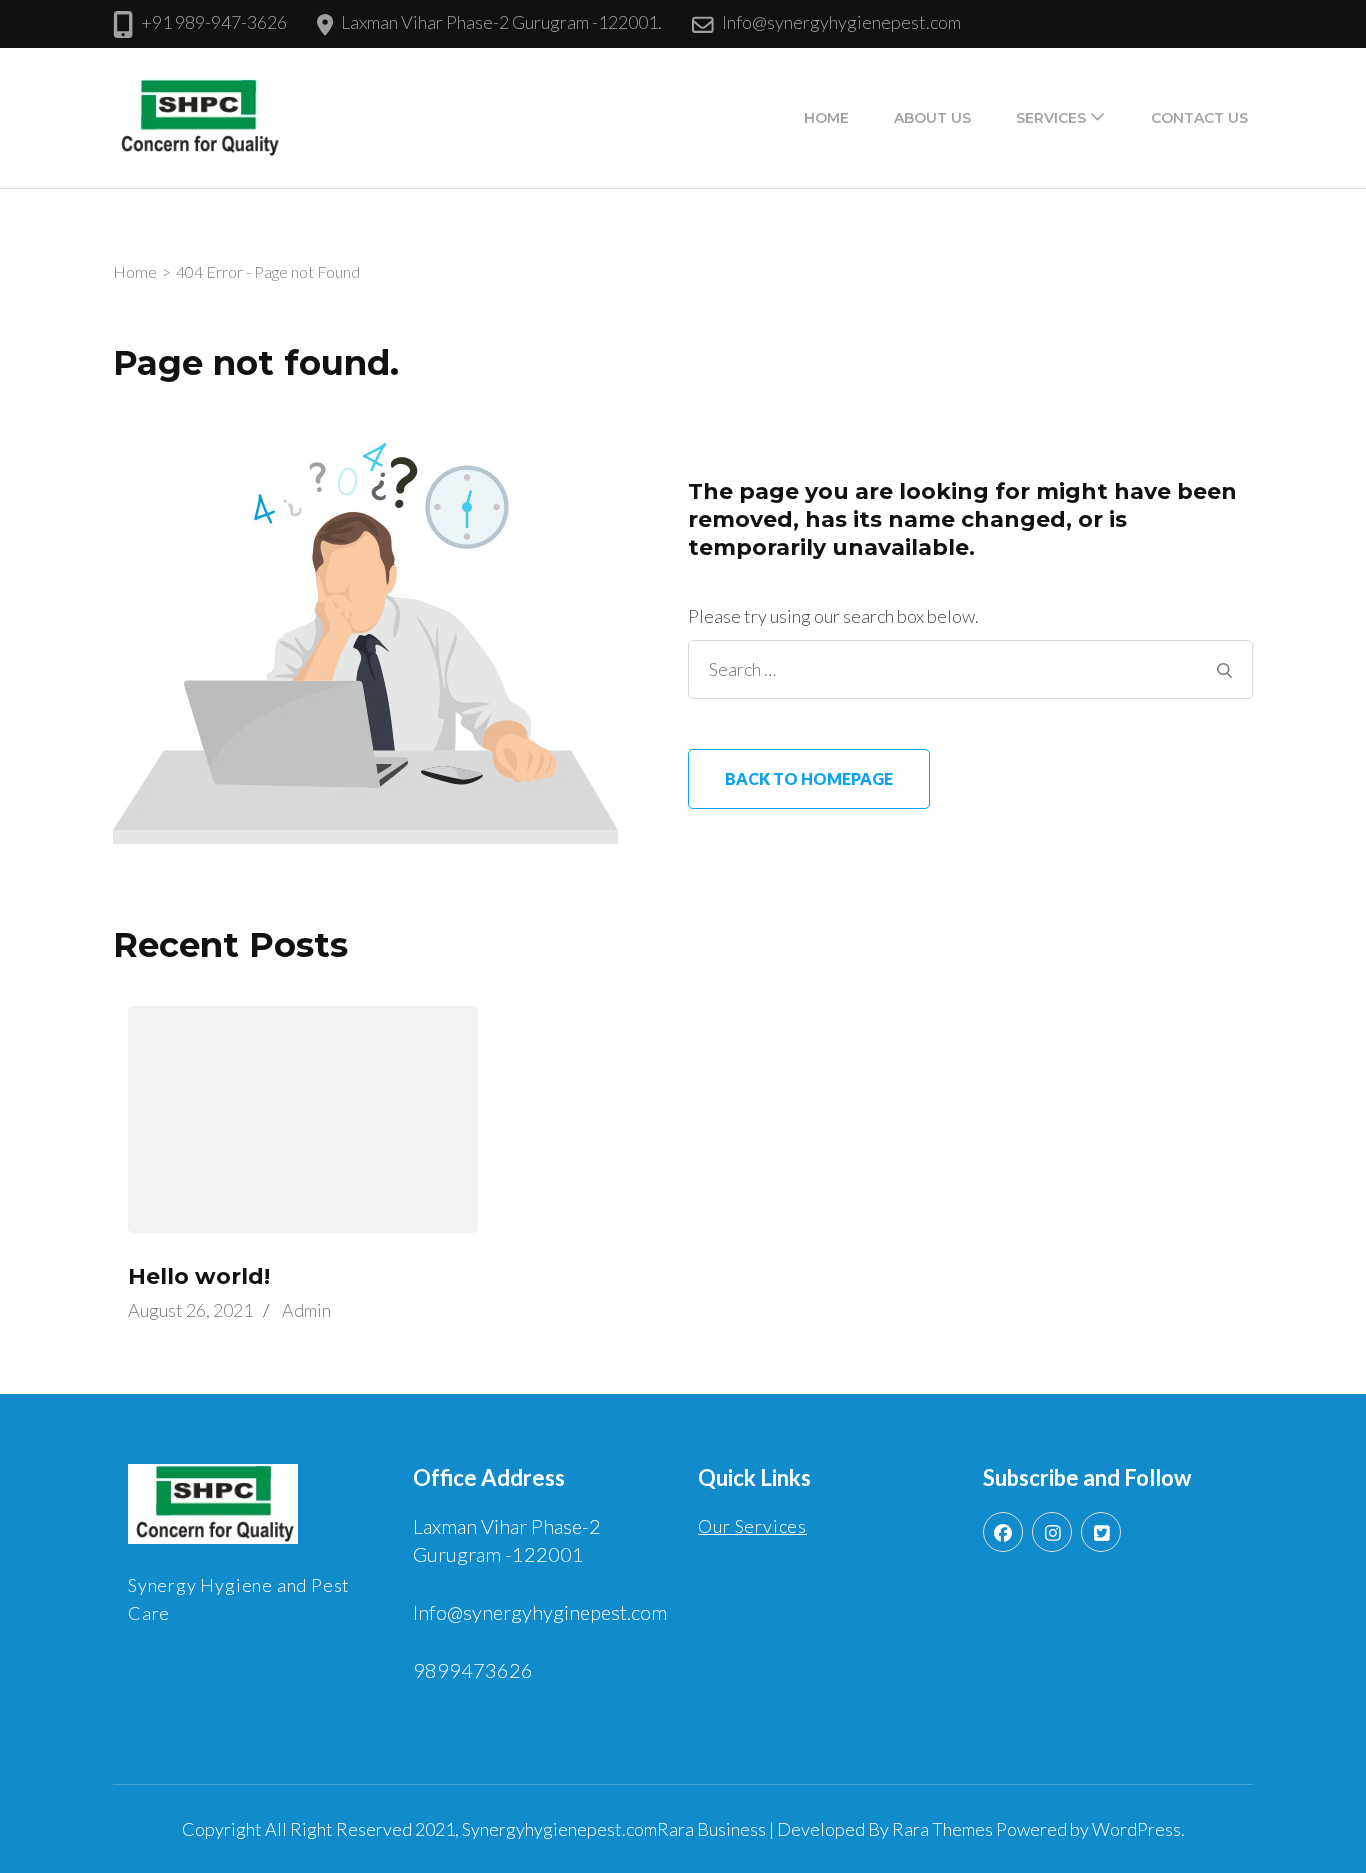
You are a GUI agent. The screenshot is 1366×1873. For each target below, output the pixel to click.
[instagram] (1052, 1532)
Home (826, 118)
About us (932, 118)
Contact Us (1199, 118)
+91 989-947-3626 (214, 22)
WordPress (1136, 1829)
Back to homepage (809, 778)
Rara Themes (942, 1829)
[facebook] (1003, 1532)
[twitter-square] (1101, 1532)
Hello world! (199, 1276)
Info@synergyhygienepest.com (841, 22)
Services (1051, 118)
